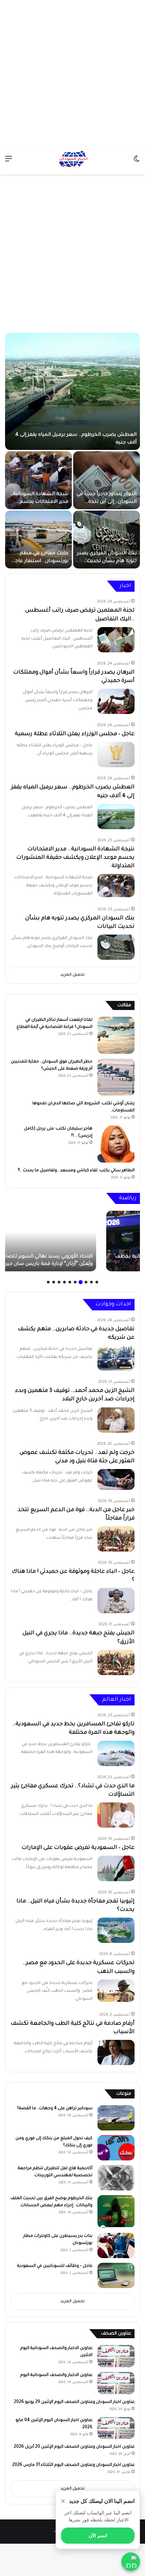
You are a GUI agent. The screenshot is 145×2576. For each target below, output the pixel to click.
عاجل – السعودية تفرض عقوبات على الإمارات (78, 1848)
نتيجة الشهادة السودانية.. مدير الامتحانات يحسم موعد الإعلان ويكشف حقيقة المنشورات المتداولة (75, 858)
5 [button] (75, 1282)
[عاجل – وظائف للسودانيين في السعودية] (116, 2275)
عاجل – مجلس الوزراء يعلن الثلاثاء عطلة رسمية (75, 734)
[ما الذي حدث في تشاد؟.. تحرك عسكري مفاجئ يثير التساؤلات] (116, 1815)
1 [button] (97, 1282)
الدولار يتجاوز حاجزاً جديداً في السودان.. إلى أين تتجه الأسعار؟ (107, 502)
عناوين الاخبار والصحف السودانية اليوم (56, 2375)
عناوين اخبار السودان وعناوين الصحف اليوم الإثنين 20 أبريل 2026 (74, 2447)
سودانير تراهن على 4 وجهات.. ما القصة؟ (55, 2109)
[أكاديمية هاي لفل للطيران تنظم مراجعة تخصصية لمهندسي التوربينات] (116, 2178)
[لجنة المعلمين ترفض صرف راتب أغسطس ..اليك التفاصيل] (116, 640)
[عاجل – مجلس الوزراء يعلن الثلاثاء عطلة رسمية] (116, 755)
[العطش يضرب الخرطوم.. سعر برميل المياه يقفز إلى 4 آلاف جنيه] (72, 391)
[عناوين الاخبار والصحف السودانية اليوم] (116, 2383)
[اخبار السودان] (72, 160)
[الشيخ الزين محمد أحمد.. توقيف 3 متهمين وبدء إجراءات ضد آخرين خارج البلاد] (116, 1420)
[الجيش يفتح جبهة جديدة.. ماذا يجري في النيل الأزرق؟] (116, 1662)
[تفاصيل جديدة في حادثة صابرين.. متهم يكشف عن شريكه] (116, 1358)
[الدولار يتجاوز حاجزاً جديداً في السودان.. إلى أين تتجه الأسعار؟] (107, 480)
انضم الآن (98, 2536)
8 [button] (59, 1282)
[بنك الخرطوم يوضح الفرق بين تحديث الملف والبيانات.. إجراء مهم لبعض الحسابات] (116, 2212)
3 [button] (86, 1282)
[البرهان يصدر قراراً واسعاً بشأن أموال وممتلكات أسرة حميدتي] (116, 701)
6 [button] (70, 1282)
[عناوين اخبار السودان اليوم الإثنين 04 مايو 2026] (116, 2428)
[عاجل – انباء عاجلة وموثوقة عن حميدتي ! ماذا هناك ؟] (116, 1601)
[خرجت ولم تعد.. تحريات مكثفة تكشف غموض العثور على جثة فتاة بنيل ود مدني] (116, 1479)
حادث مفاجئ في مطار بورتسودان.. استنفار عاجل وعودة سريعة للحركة (40, 561)
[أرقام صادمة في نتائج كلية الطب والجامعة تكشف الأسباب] (116, 2052)
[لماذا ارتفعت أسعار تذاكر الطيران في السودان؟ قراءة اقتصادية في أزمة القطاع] (116, 1035)
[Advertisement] (72, 72)
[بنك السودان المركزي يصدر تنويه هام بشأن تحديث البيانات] (107, 540)
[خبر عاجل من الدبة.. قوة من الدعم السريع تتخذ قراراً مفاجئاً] (116, 1539)
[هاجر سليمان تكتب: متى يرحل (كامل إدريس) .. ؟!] (116, 1144)
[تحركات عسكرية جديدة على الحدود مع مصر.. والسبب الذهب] (116, 1991)
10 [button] (48, 1282)
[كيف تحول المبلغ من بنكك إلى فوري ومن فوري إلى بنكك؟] (116, 2148)
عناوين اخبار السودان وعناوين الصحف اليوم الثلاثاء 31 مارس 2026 (73, 2465)
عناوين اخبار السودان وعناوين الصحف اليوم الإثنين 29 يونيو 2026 (74, 2402)
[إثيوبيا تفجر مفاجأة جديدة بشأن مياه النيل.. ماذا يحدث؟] (116, 1930)
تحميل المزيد (72, 975)
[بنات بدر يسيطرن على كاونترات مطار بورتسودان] (116, 2245)
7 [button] (64, 1282)
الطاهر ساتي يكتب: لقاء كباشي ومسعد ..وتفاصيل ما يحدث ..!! (76, 1171)
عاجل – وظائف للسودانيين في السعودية (55, 2266)
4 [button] (81, 1282)
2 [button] (91, 1282)
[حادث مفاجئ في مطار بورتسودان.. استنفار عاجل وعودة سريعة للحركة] (38, 540)
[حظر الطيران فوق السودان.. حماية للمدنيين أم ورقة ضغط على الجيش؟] (116, 1077)
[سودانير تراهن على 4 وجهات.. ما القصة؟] (116, 2118)
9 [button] (54, 1282)
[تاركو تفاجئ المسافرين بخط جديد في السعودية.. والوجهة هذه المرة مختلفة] (116, 1753)
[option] (72, 451)
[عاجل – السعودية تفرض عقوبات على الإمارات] (116, 1868)
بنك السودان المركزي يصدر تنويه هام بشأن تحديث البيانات (107, 561)
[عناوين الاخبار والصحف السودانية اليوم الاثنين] (116, 2356)
